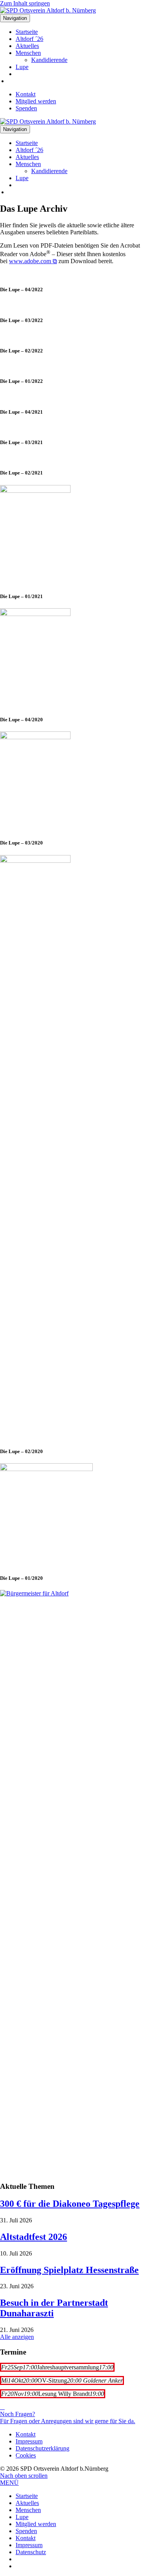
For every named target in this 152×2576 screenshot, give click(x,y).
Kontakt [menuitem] (26, 2538)
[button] (24, 2476)
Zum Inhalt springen (25, 3)
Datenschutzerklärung (42, 2448)
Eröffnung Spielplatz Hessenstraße (69, 2270)
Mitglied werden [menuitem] (36, 2524)
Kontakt (26, 94)
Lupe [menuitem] (22, 2517)
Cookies (26, 2455)
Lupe (22, 67)
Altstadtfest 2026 (34, 2237)
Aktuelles (27, 46)
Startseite (27, 32)
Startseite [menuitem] (27, 2496)
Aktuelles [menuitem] (27, 2503)
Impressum (29, 2441)
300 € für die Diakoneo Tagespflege (70, 2204)
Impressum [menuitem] (29, 2545)
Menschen (28, 53)
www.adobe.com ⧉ (33, 261)
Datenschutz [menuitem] (31, 2552)
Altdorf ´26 (29, 39)
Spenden (26, 108)
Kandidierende (49, 60)
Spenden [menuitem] (26, 2531)
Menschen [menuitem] (28, 2510)
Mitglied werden (36, 101)
